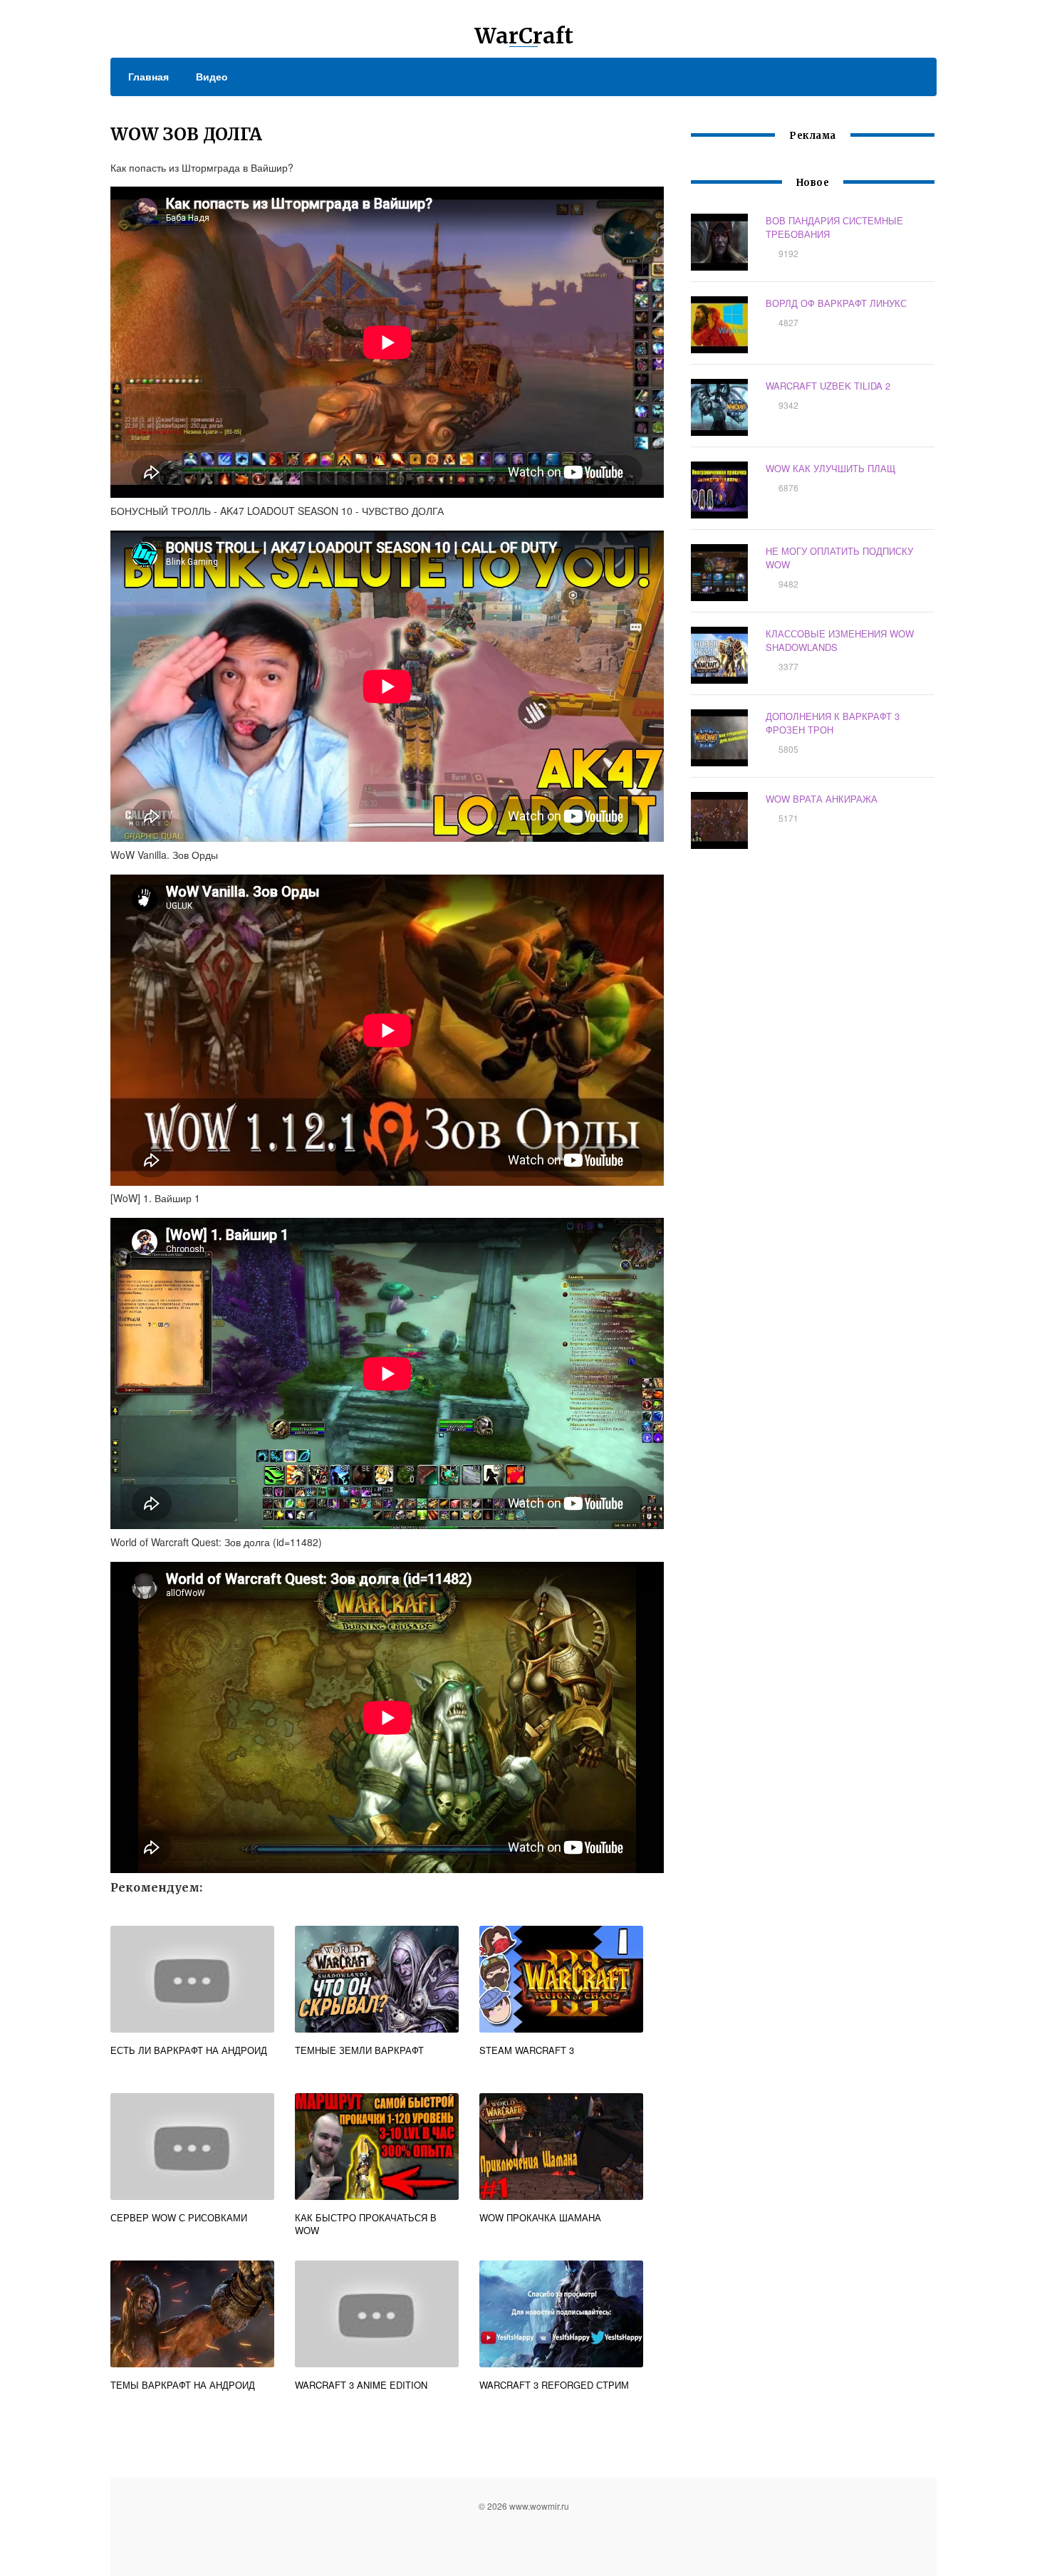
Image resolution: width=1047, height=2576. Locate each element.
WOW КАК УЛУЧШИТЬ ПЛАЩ (830, 468)
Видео (212, 76)
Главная (149, 76)
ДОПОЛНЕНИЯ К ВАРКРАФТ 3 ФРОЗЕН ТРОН (833, 723)
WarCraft (524, 36)
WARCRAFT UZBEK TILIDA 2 (828, 386)
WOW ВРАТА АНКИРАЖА (822, 799)
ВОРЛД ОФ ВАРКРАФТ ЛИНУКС (836, 303)
